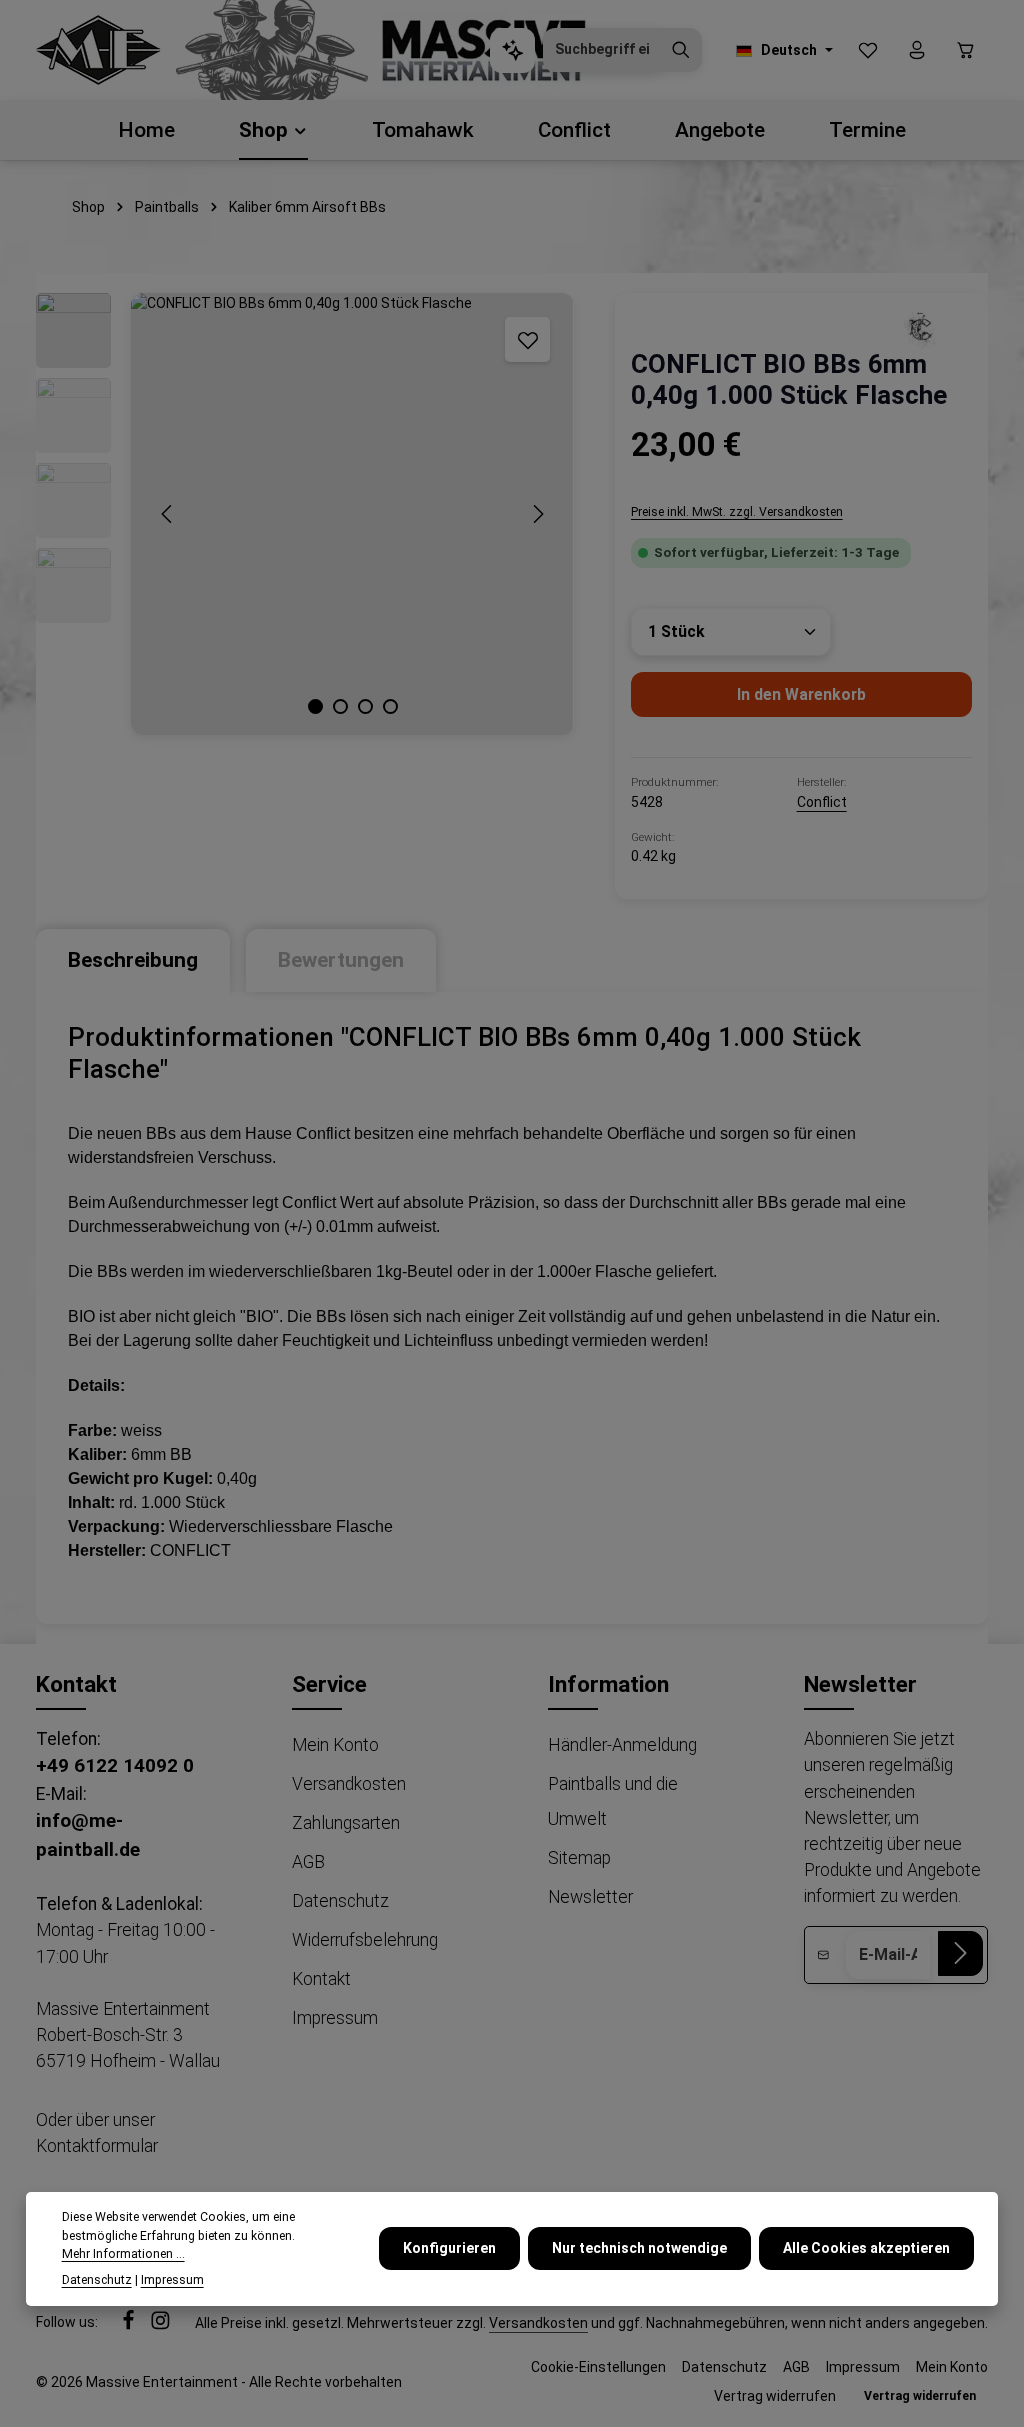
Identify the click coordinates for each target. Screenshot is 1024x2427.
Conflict (822, 802)
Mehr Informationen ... (123, 2254)
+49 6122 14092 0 (115, 1765)
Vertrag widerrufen (775, 2396)
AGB (308, 1862)
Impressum (335, 2018)
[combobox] (602, 50)
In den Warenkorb (801, 694)
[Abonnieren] (960, 1953)
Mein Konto (335, 1745)
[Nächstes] (537, 514)
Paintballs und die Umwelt (613, 1801)
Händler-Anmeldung (622, 1745)
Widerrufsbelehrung (365, 1940)
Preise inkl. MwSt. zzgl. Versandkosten (737, 512)
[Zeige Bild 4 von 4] (390, 706)
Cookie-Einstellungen (598, 2367)
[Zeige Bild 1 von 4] (315, 706)
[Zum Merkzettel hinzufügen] (527, 339)
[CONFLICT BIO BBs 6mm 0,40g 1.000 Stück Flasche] (352, 514)
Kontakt (321, 1979)
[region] (305, 514)
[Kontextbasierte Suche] (512, 50)
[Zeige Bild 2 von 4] (340, 706)
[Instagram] (160, 2325)
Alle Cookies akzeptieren (866, 2248)
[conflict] (922, 328)
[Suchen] (681, 50)
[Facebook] (130, 2325)
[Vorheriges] (168, 514)
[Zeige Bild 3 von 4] (365, 706)
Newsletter (590, 1897)
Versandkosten (349, 1784)
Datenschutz (340, 1901)
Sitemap (579, 1858)
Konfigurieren (449, 2248)
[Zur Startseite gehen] (98, 50)
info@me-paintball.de (88, 1835)
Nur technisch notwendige (639, 2248)
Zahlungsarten (346, 1823)
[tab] (133, 960)
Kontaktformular (97, 2146)
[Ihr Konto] (916, 50)
